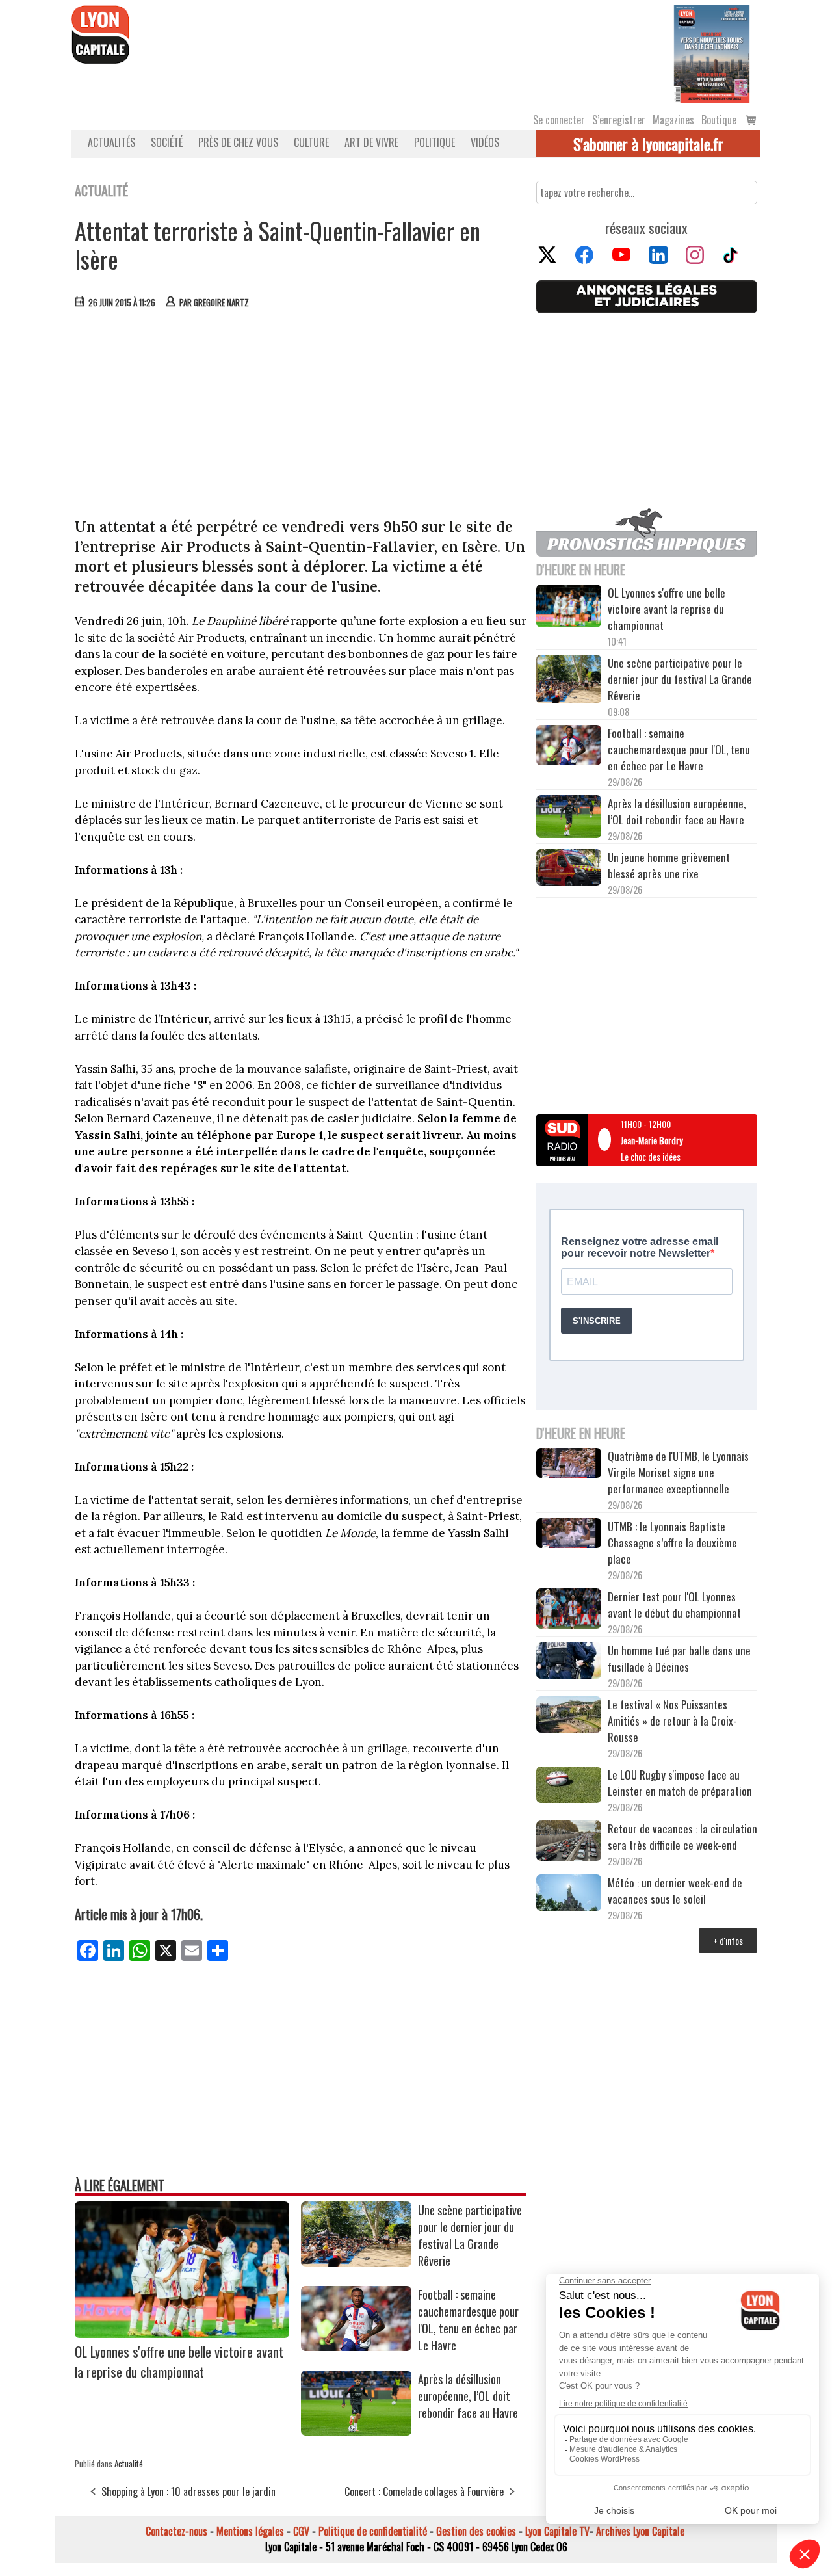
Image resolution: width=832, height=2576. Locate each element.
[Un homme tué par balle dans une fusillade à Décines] (569, 1662)
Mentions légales (250, 2531)
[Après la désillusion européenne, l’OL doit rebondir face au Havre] (356, 2431)
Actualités (111, 142)
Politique (435, 142)
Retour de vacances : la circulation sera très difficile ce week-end (682, 1837)
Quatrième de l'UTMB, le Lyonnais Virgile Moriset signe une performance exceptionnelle (678, 1472)
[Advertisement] (301, 416)
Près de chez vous (238, 142)
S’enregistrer (619, 120)
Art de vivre (371, 142)
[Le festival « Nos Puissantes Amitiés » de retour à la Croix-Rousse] (569, 1716)
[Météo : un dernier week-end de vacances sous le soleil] (569, 1894)
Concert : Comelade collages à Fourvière (424, 2491)
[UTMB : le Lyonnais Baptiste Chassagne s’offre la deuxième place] (569, 1535)
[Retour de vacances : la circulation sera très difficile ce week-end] (569, 1843)
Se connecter (559, 120)
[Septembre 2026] (712, 53)
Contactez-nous (176, 2531)
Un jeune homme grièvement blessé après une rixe (669, 865)
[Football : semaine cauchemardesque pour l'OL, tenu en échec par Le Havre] (356, 2346)
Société (167, 142)
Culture (311, 142)
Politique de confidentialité (373, 2531)
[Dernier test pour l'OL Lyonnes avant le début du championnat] (569, 1610)
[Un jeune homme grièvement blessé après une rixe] (569, 869)
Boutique (719, 120)
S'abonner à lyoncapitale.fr (648, 144)
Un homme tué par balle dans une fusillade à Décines (679, 1659)
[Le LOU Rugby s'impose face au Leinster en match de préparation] (569, 1786)
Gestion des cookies (476, 2531)
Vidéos (485, 142)
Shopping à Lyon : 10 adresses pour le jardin (188, 2491)
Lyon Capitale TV (557, 2531)
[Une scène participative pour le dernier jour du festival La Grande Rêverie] (356, 2262)
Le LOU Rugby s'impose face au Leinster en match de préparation (680, 1783)
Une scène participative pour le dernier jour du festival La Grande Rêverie (470, 2235)
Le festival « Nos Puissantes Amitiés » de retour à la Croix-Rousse (672, 1721)
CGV (301, 2531)
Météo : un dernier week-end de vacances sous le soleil (675, 1891)
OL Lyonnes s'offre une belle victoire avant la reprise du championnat (179, 2361)
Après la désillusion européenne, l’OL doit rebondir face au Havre (468, 2396)
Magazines (673, 120)
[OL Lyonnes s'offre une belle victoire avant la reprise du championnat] (182, 2333)
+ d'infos (728, 1940)
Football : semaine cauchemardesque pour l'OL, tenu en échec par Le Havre (468, 2320)
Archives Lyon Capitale (640, 2531)
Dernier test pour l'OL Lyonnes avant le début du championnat (674, 1605)
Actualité (129, 2464)
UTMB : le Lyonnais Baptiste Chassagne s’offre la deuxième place (672, 1543)
